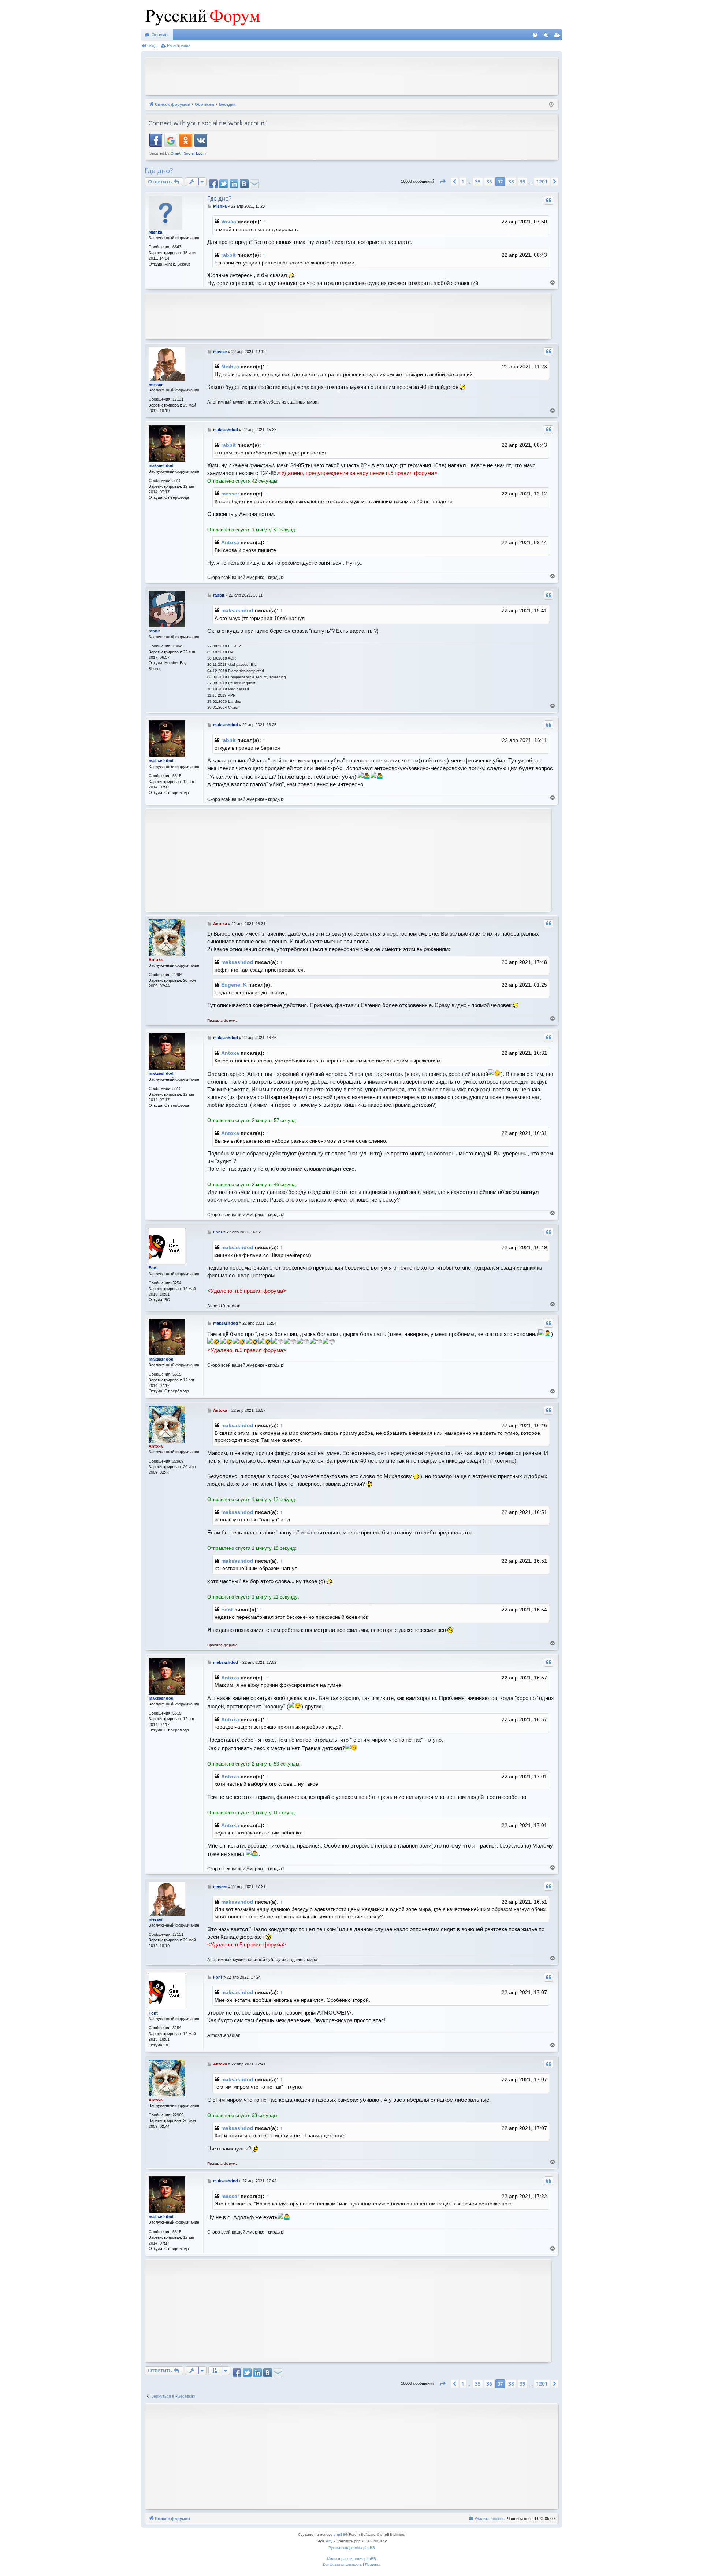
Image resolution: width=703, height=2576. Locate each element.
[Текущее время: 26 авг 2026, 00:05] (551, 105)
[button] (442, 182)
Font (153, 1268)
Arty (329, 2541)
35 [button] (478, 181)
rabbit (228, 255)
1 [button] (463, 181)
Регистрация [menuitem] (558, 36)
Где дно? (159, 171)
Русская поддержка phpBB (352, 2548)
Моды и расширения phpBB (351, 2559)
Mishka (155, 232)
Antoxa (230, 542)
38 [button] (511, 181)
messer (156, 385)
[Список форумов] (201, 15)
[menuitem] (535, 35)
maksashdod (161, 465)
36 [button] (489, 181)
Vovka (229, 222)
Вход (152, 45)
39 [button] (522, 181)
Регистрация (179, 45)
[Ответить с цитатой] (548, 200)
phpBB (339, 2534)
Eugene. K (234, 985)
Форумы (160, 35)
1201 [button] (542, 181)
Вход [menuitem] (548, 36)
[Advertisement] (351, 75)
